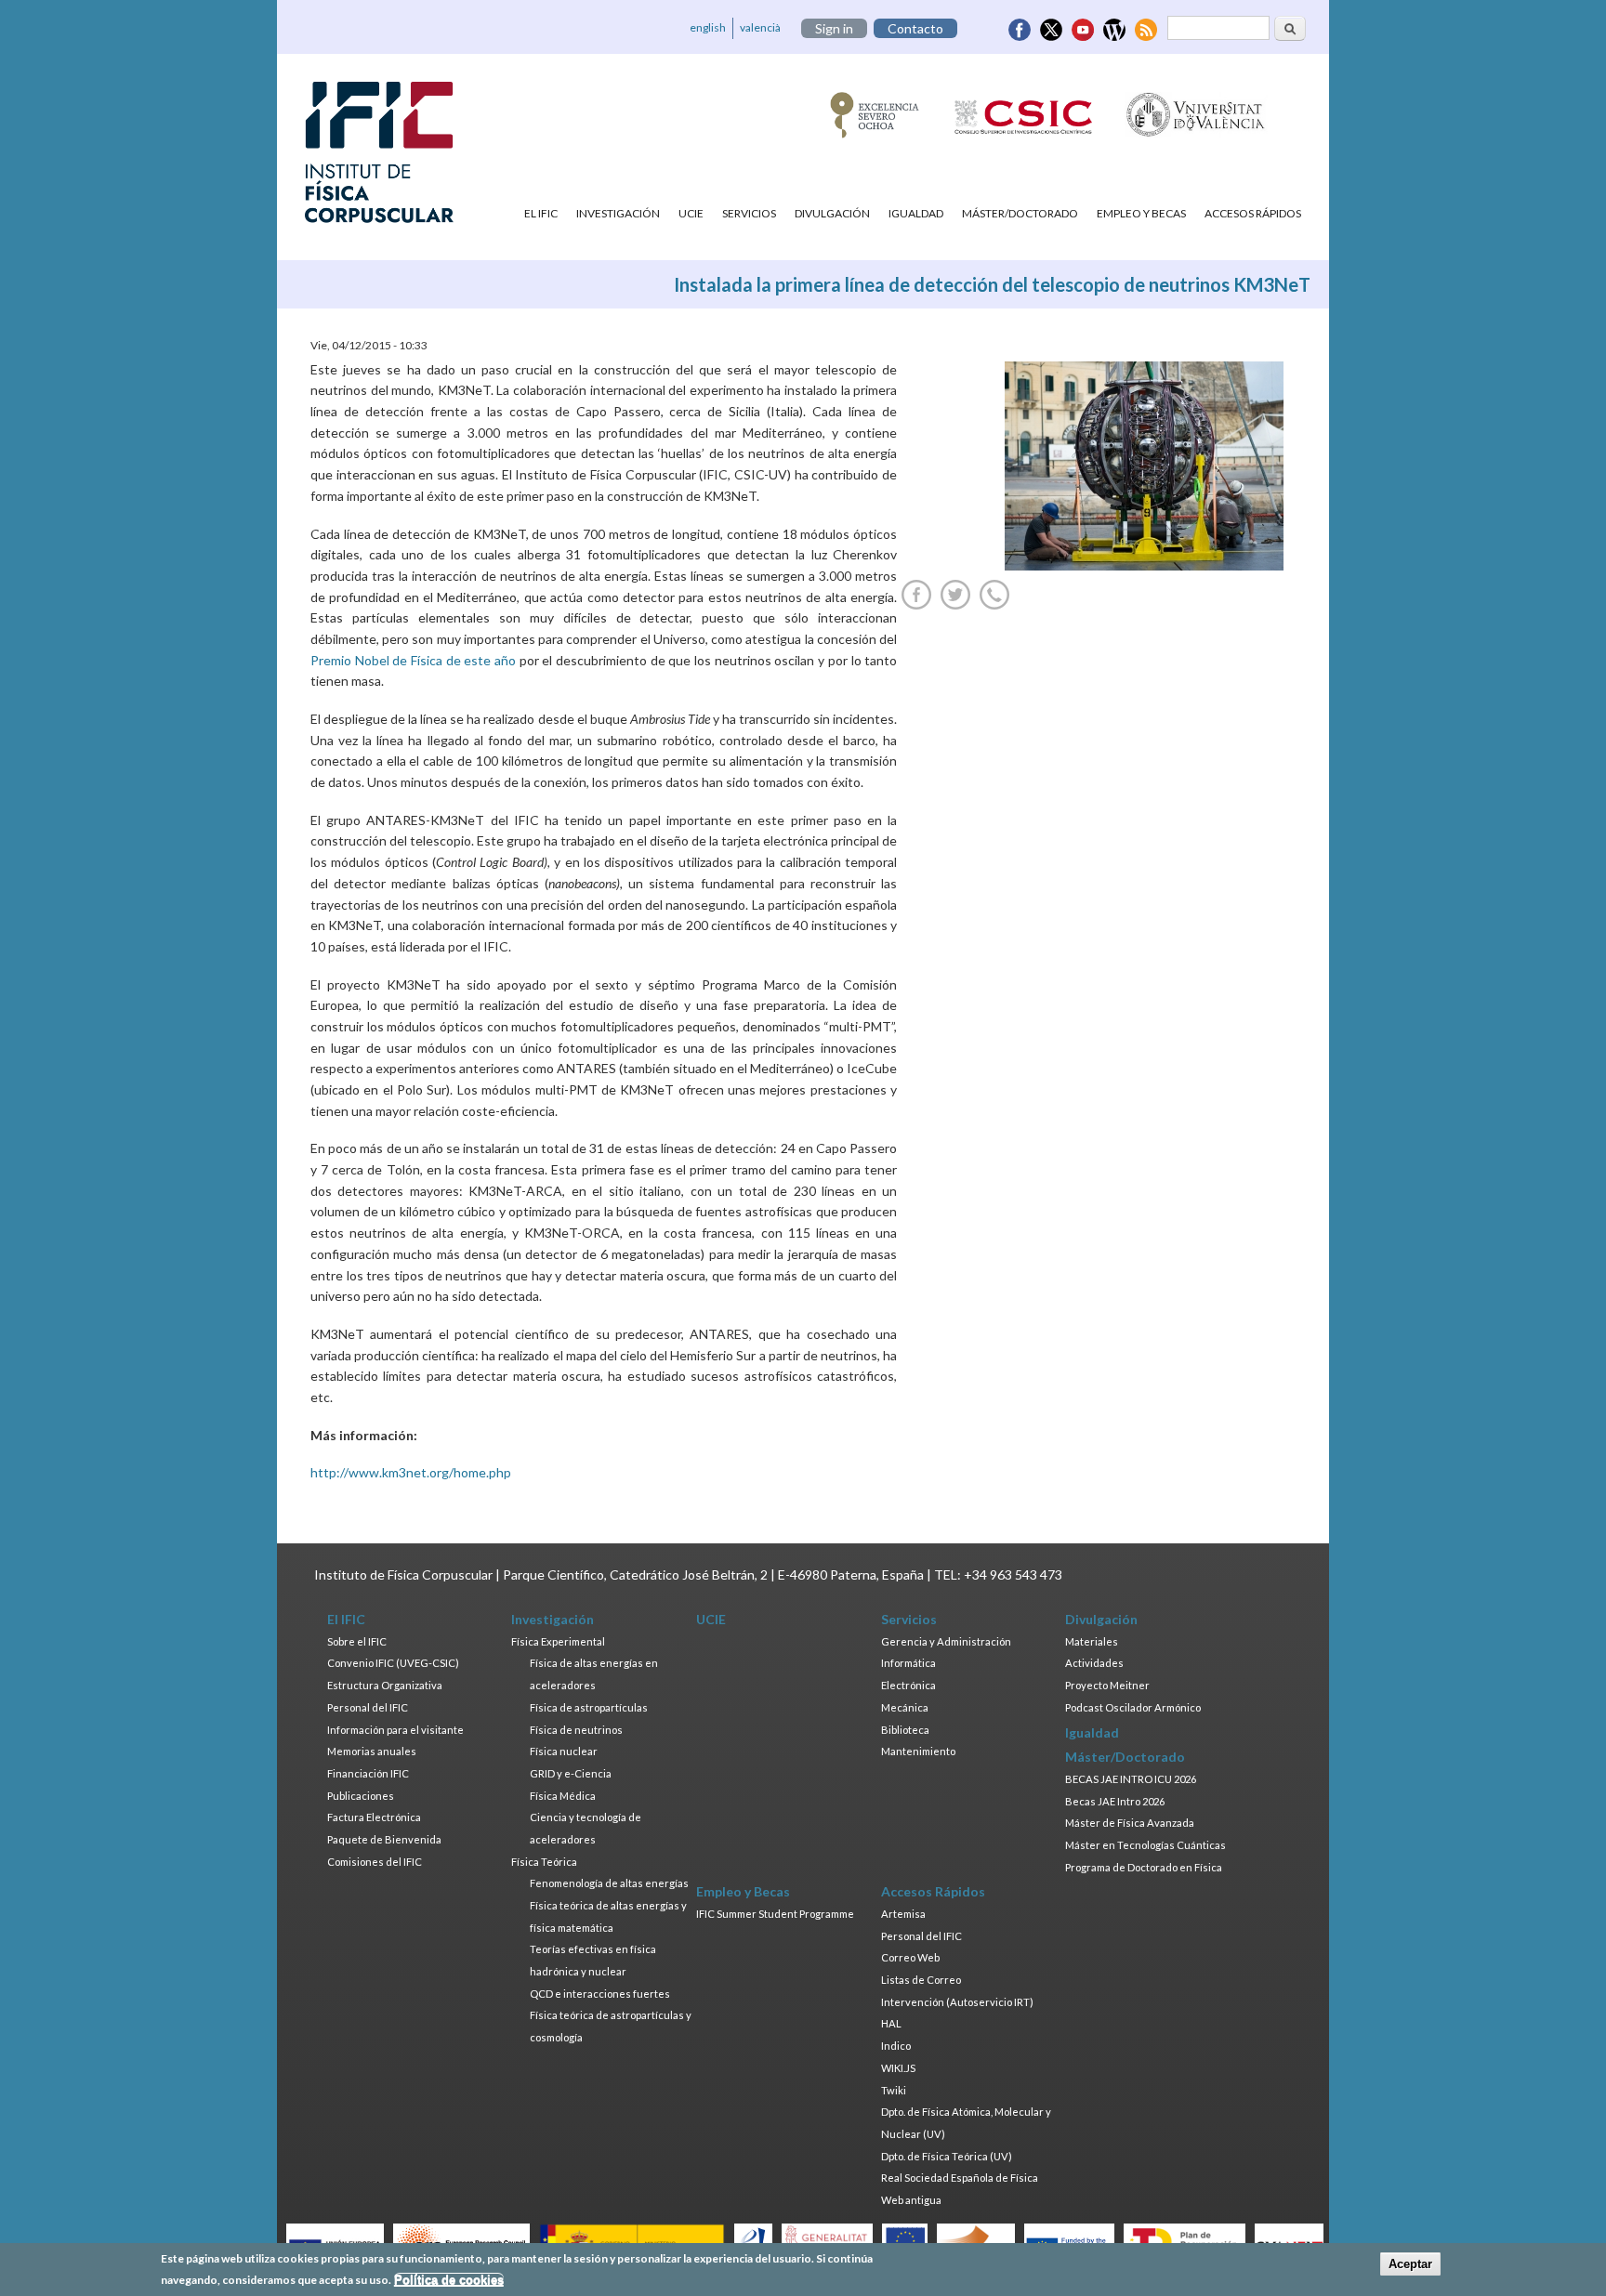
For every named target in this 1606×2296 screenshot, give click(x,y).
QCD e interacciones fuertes (600, 1994)
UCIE (691, 213)
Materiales (1092, 1641)
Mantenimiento (918, 1751)
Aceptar (1410, 2264)
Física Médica (563, 1796)
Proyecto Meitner (1107, 1685)
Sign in (834, 28)
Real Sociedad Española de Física (960, 2178)
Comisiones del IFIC (375, 1862)
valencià (760, 27)
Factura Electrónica (374, 1817)
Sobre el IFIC (357, 1641)
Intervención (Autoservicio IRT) (957, 2002)
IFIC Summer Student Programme (775, 1914)
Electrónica (908, 1685)
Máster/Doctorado (1020, 213)
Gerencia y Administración (946, 1641)
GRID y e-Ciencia (571, 1773)
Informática (908, 1663)
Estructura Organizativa (385, 1685)
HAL (891, 2023)
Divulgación (832, 213)
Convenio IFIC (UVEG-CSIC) (393, 1663)
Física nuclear (564, 1751)
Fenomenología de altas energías (609, 1883)
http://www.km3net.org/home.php (411, 1472)
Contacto (915, 28)
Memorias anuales (372, 1751)
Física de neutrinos (576, 1730)
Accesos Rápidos (1253, 213)
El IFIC (541, 213)
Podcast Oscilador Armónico (1133, 1707)
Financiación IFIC (368, 1773)
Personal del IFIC (368, 1707)
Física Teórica (544, 1862)
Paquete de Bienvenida (384, 1839)
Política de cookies (449, 2280)
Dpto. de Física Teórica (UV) (947, 2156)
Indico (896, 2046)
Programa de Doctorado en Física (1144, 1867)
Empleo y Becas (1141, 213)
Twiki (894, 2090)
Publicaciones (361, 1796)
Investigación (618, 213)
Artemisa (903, 1914)
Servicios (749, 213)
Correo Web (910, 1957)
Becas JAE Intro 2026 (1115, 1801)
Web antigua (911, 2200)
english (708, 27)
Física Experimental (558, 1641)
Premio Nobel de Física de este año (413, 660)
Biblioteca (905, 1730)
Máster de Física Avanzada (1130, 1823)
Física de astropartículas (589, 1707)
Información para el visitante (395, 1730)
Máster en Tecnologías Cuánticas (1145, 1845)
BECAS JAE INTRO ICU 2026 (1131, 1779)
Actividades (1094, 1663)
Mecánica (905, 1707)
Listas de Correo (921, 1980)
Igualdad (916, 213)
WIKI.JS (898, 2068)
